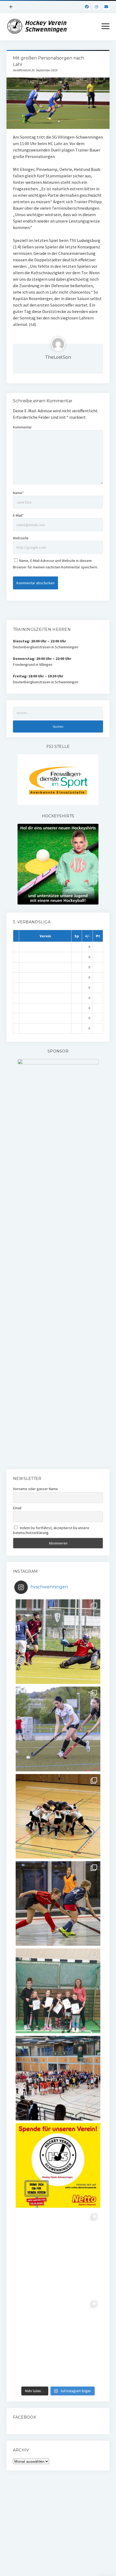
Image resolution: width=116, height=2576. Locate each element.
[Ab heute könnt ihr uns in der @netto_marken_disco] (58, 2165)
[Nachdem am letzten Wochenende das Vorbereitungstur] (58, 1991)
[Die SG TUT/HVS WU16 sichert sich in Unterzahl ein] (58, 1729)
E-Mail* (18, 515)
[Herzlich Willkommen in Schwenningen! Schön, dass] (58, 2078)
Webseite (21, 538)
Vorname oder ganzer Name (35, 1489)
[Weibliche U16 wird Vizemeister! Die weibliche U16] (58, 1816)
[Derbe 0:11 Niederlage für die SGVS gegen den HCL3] (58, 1642)
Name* (18, 493)
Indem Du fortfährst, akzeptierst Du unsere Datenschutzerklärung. (51, 1530)
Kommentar (22, 427)
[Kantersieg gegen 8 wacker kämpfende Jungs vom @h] (58, 2253)
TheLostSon (58, 357)
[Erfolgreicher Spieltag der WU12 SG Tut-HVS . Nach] (58, 1903)
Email (17, 1508)
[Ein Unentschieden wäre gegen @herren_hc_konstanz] (58, 2340)
